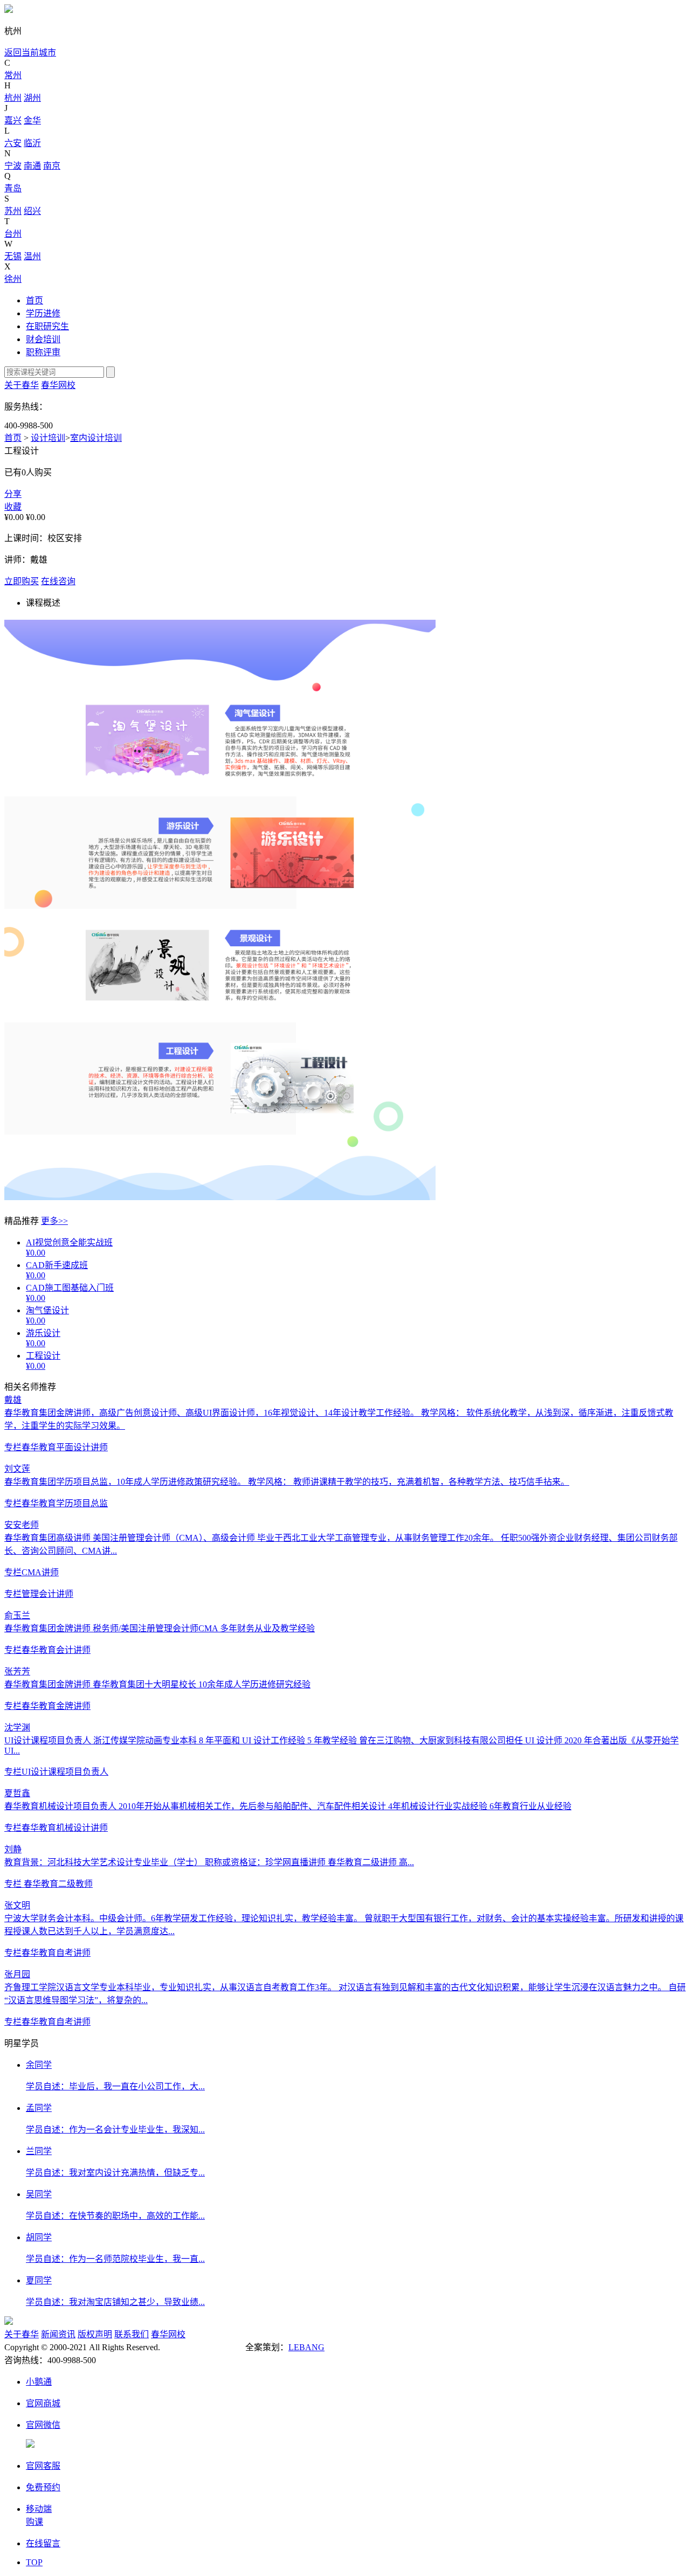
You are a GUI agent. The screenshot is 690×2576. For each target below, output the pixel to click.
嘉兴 (13, 120)
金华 (32, 120)
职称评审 (43, 352)
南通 (32, 166)
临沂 (32, 143)
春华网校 (58, 385)
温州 (32, 256)
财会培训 (43, 339)
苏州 (13, 211)
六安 (13, 143)
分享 (13, 494)
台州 (13, 234)
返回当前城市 (30, 53)
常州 (13, 75)
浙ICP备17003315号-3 (203, 2347)
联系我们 (132, 2334)
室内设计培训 (96, 438)
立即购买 (22, 581)
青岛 (13, 188)
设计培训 (48, 438)
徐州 (13, 279)
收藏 (13, 507)
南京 (52, 166)
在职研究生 (47, 326)
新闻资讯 (58, 2334)
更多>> (54, 1221)
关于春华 (22, 385)
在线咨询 (58, 581)
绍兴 (32, 211)
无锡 (13, 256)
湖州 (32, 98)
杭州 (13, 98)
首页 (34, 300)
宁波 (13, 166)
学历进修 (43, 313)
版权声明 (95, 2334)
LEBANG (306, 2347)
